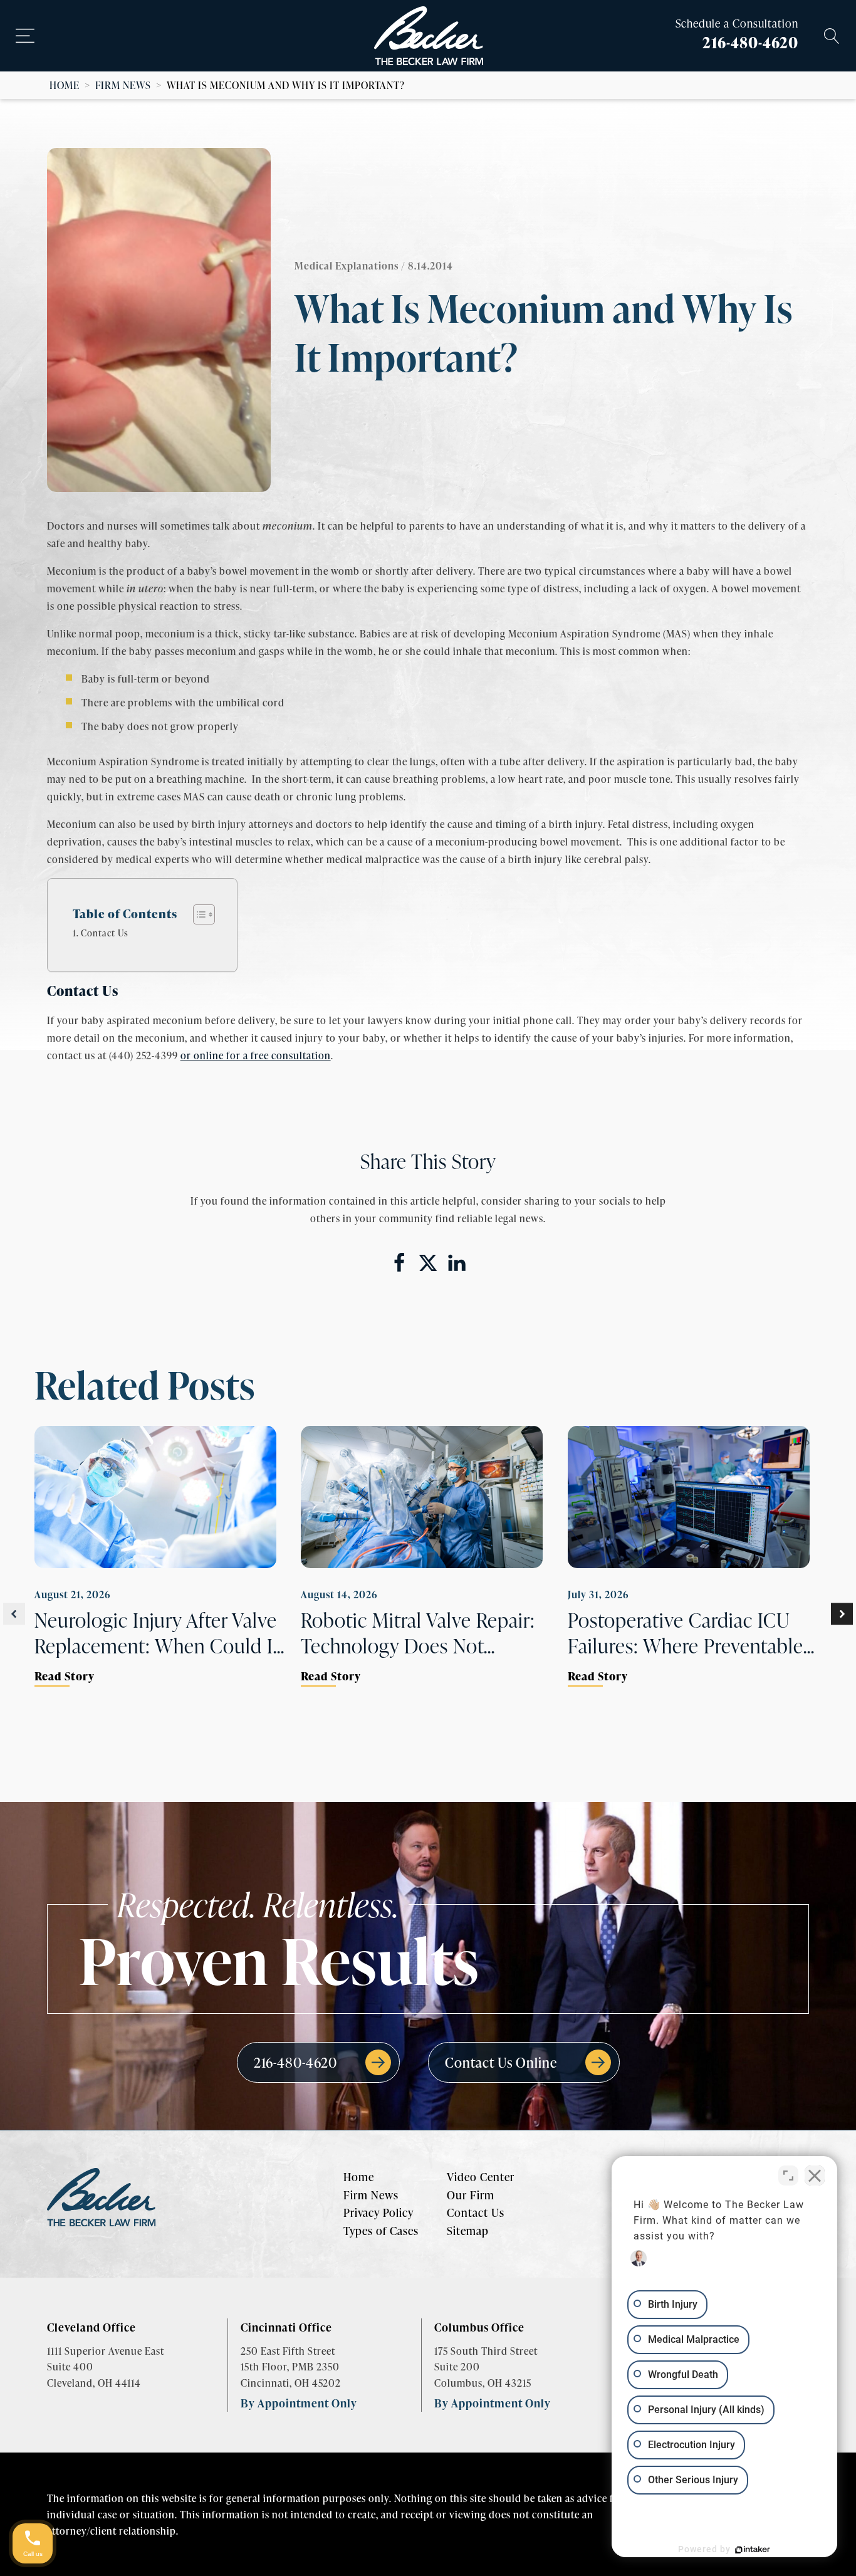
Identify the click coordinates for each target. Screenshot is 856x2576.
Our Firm (471, 2195)
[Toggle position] (788, 2175)
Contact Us (105, 933)
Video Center (481, 2177)
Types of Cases (381, 2231)
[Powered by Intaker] (753, 2550)
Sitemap (468, 2231)
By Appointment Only (299, 2403)
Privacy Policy (378, 2212)
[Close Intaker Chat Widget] (815, 2175)
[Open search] (832, 36)
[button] (14, 1614)
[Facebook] (399, 1263)
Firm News (123, 85)
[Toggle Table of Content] (198, 914)
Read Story (65, 1676)
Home (65, 85)
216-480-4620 (750, 42)
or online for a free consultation (256, 1055)
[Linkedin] (457, 1263)
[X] (428, 1263)
